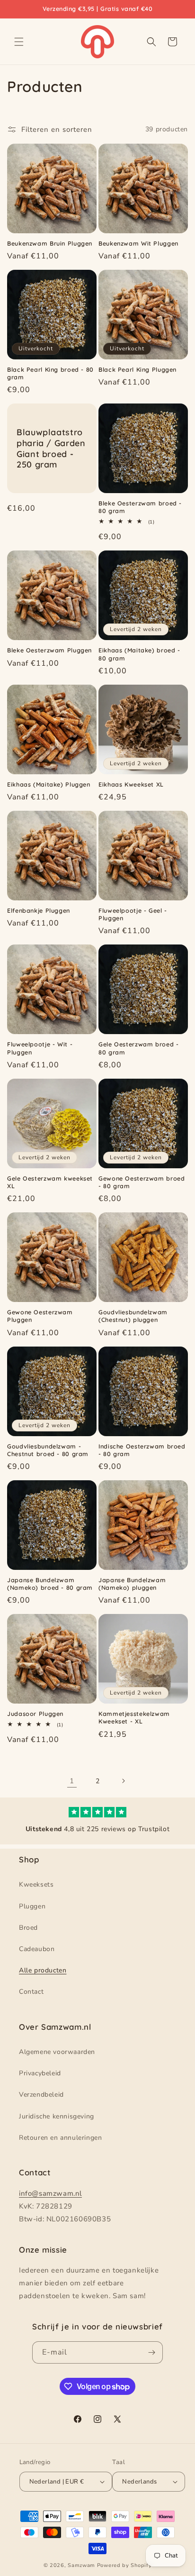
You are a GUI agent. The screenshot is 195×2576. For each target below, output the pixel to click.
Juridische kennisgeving (57, 2116)
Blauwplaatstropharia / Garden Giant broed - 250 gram (51, 448)
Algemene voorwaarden (57, 2052)
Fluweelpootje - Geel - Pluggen (133, 914)
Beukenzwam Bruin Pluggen (50, 243)
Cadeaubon (37, 1949)
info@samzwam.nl (50, 2193)
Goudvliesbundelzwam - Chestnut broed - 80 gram (48, 1450)
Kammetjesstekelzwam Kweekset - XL (134, 1717)
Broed (28, 1928)
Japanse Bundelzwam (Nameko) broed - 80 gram (50, 1584)
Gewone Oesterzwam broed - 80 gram (142, 1182)
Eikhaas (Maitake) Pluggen (49, 784)
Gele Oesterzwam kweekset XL (50, 1182)
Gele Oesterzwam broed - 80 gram (139, 1048)
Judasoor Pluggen (35, 1714)
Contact (31, 1992)
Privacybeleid (40, 2073)
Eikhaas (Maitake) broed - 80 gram (139, 654)
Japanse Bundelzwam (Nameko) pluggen (132, 1584)
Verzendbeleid (41, 2095)
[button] (19, 42)
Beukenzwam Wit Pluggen (138, 243)
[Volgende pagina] (123, 1781)
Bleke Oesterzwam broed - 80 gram (140, 507)
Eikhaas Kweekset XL (131, 784)
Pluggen (32, 1906)
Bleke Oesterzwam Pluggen (49, 650)
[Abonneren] (152, 2352)
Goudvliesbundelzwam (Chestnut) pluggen (133, 1316)
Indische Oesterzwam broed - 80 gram (142, 1450)
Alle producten (43, 1970)
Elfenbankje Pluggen (39, 910)
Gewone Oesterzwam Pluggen (40, 1316)
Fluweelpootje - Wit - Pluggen (40, 1048)
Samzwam (81, 2565)
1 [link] (72, 1781)
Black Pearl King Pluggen (137, 369)
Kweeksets (36, 1884)
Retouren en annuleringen (60, 2138)
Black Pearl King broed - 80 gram (50, 373)
